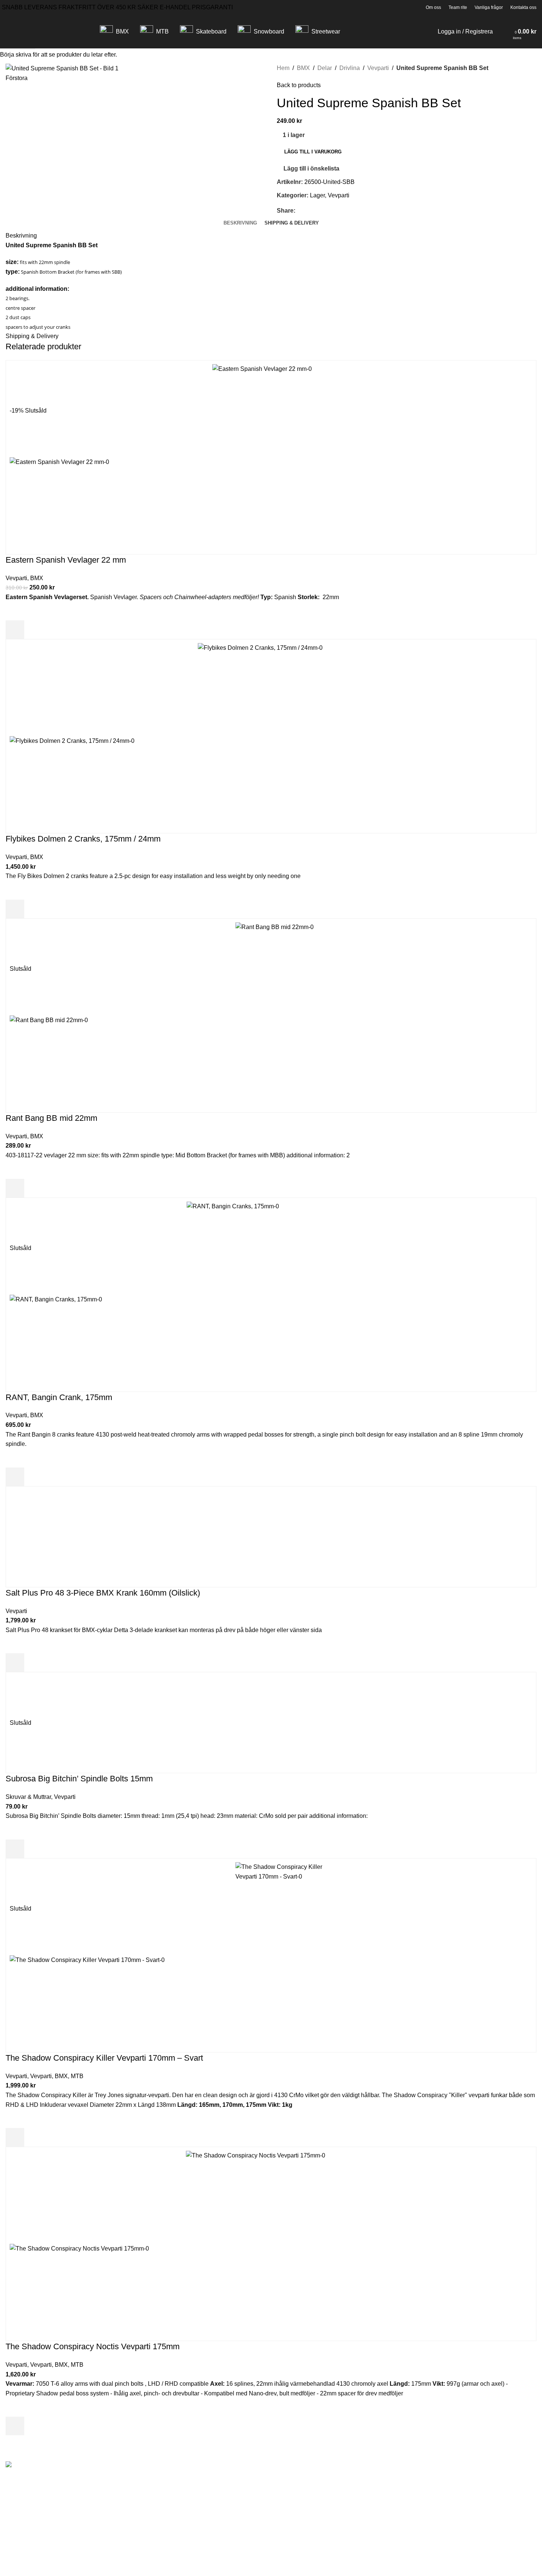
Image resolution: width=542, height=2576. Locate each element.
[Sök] (500, 32)
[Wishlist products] (508, 32)
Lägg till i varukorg (313, 152)
